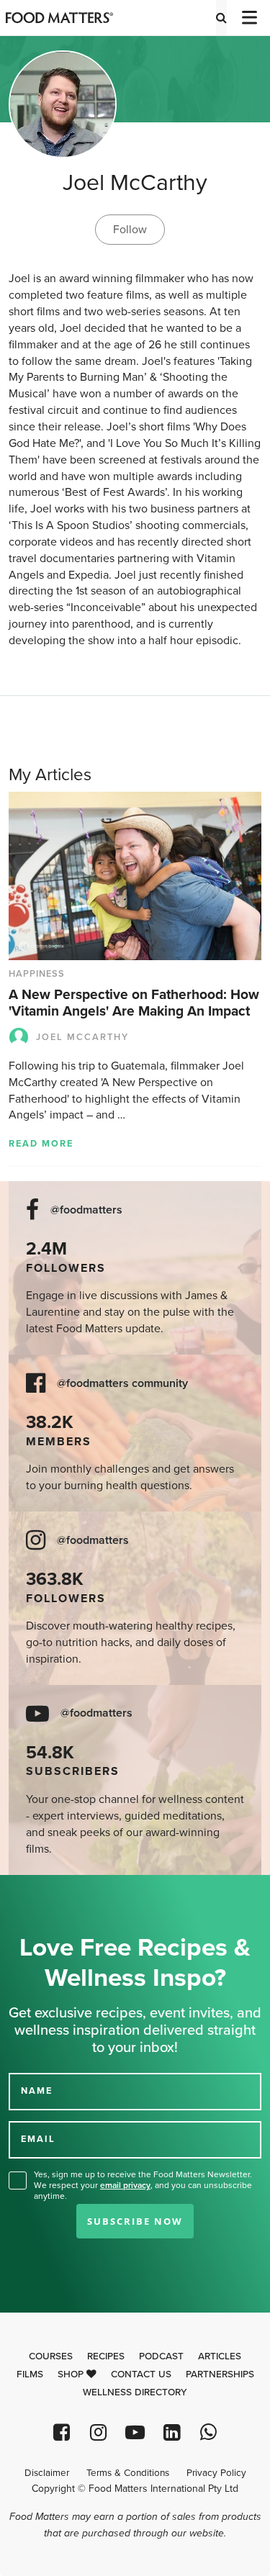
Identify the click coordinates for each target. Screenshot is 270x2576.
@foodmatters (86, 1210)
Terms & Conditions (128, 2473)
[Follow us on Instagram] (98, 2432)
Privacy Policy (216, 2473)
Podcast (161, 2356)
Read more (41, 1144)
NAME (37, 2091)
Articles (220, 2356)
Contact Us (141, 2374)
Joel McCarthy (82, 1037)
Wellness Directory (135, 2392)
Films (30, 2374)
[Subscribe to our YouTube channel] (135, 2432)
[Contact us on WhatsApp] (208, 2432)
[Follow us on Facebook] (62, 2432)
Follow (130, 230)
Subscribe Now (135, 2221)
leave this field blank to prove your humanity (58, 1891)
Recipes (106, 2356)
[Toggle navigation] (248, 18)
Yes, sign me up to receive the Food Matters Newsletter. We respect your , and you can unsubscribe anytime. (143, 2185)
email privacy (125, 2185)
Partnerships (220, 2374)
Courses (51, 2356)
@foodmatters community (122, 1384)
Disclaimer (47, 2473)
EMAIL (38, 2139)
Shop (72, 2374)
